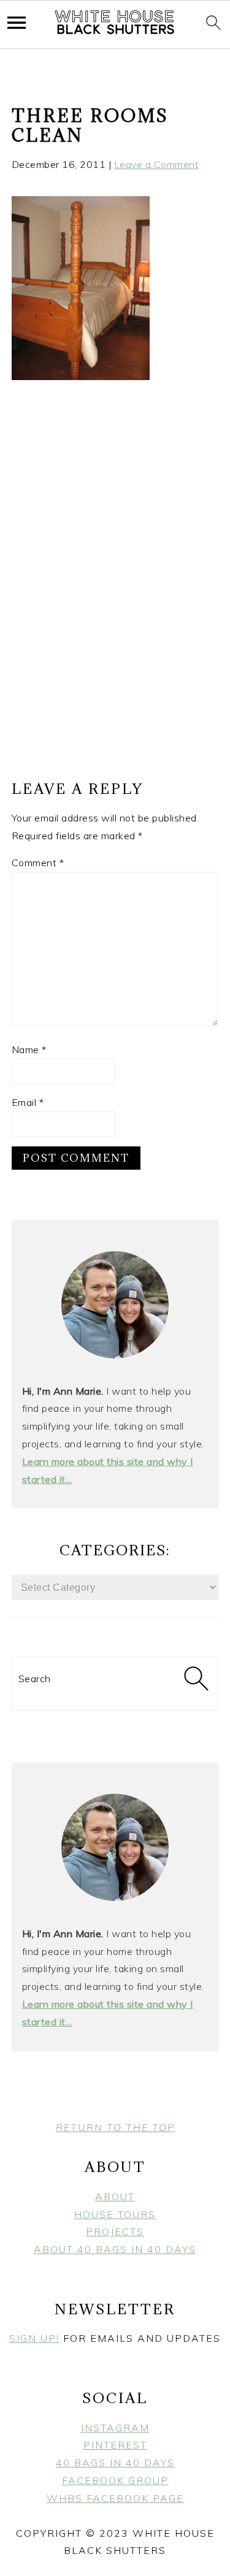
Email (28, 1102)
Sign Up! (34, 2338)
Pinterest (115, 2445)
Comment (38, 863)
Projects (115, 2231)
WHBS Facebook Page (115, 2498)
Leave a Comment (157, 164)
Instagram (115, 2428)
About (115, 2197)
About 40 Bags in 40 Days (115, 2249)
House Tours (115, 2214)
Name (29, 1050)
